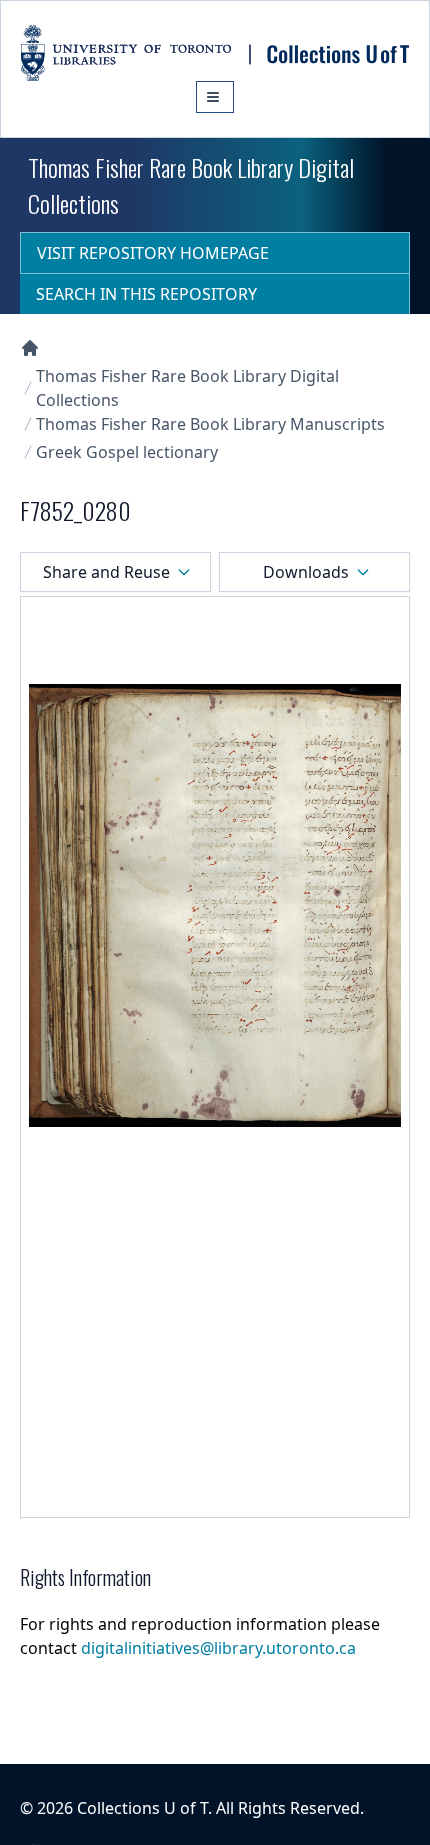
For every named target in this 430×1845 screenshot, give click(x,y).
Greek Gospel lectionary (127, 452)
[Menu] (215, 97)
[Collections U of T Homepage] (30, 348)
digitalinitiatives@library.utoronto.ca (218, 1648)
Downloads (306, 572)
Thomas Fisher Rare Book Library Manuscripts (210, 424)
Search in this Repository (146, 294)
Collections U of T (142, 1808)
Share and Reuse (106, 572)
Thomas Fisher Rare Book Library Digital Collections (187, 388)
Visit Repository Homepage (153, 253)
